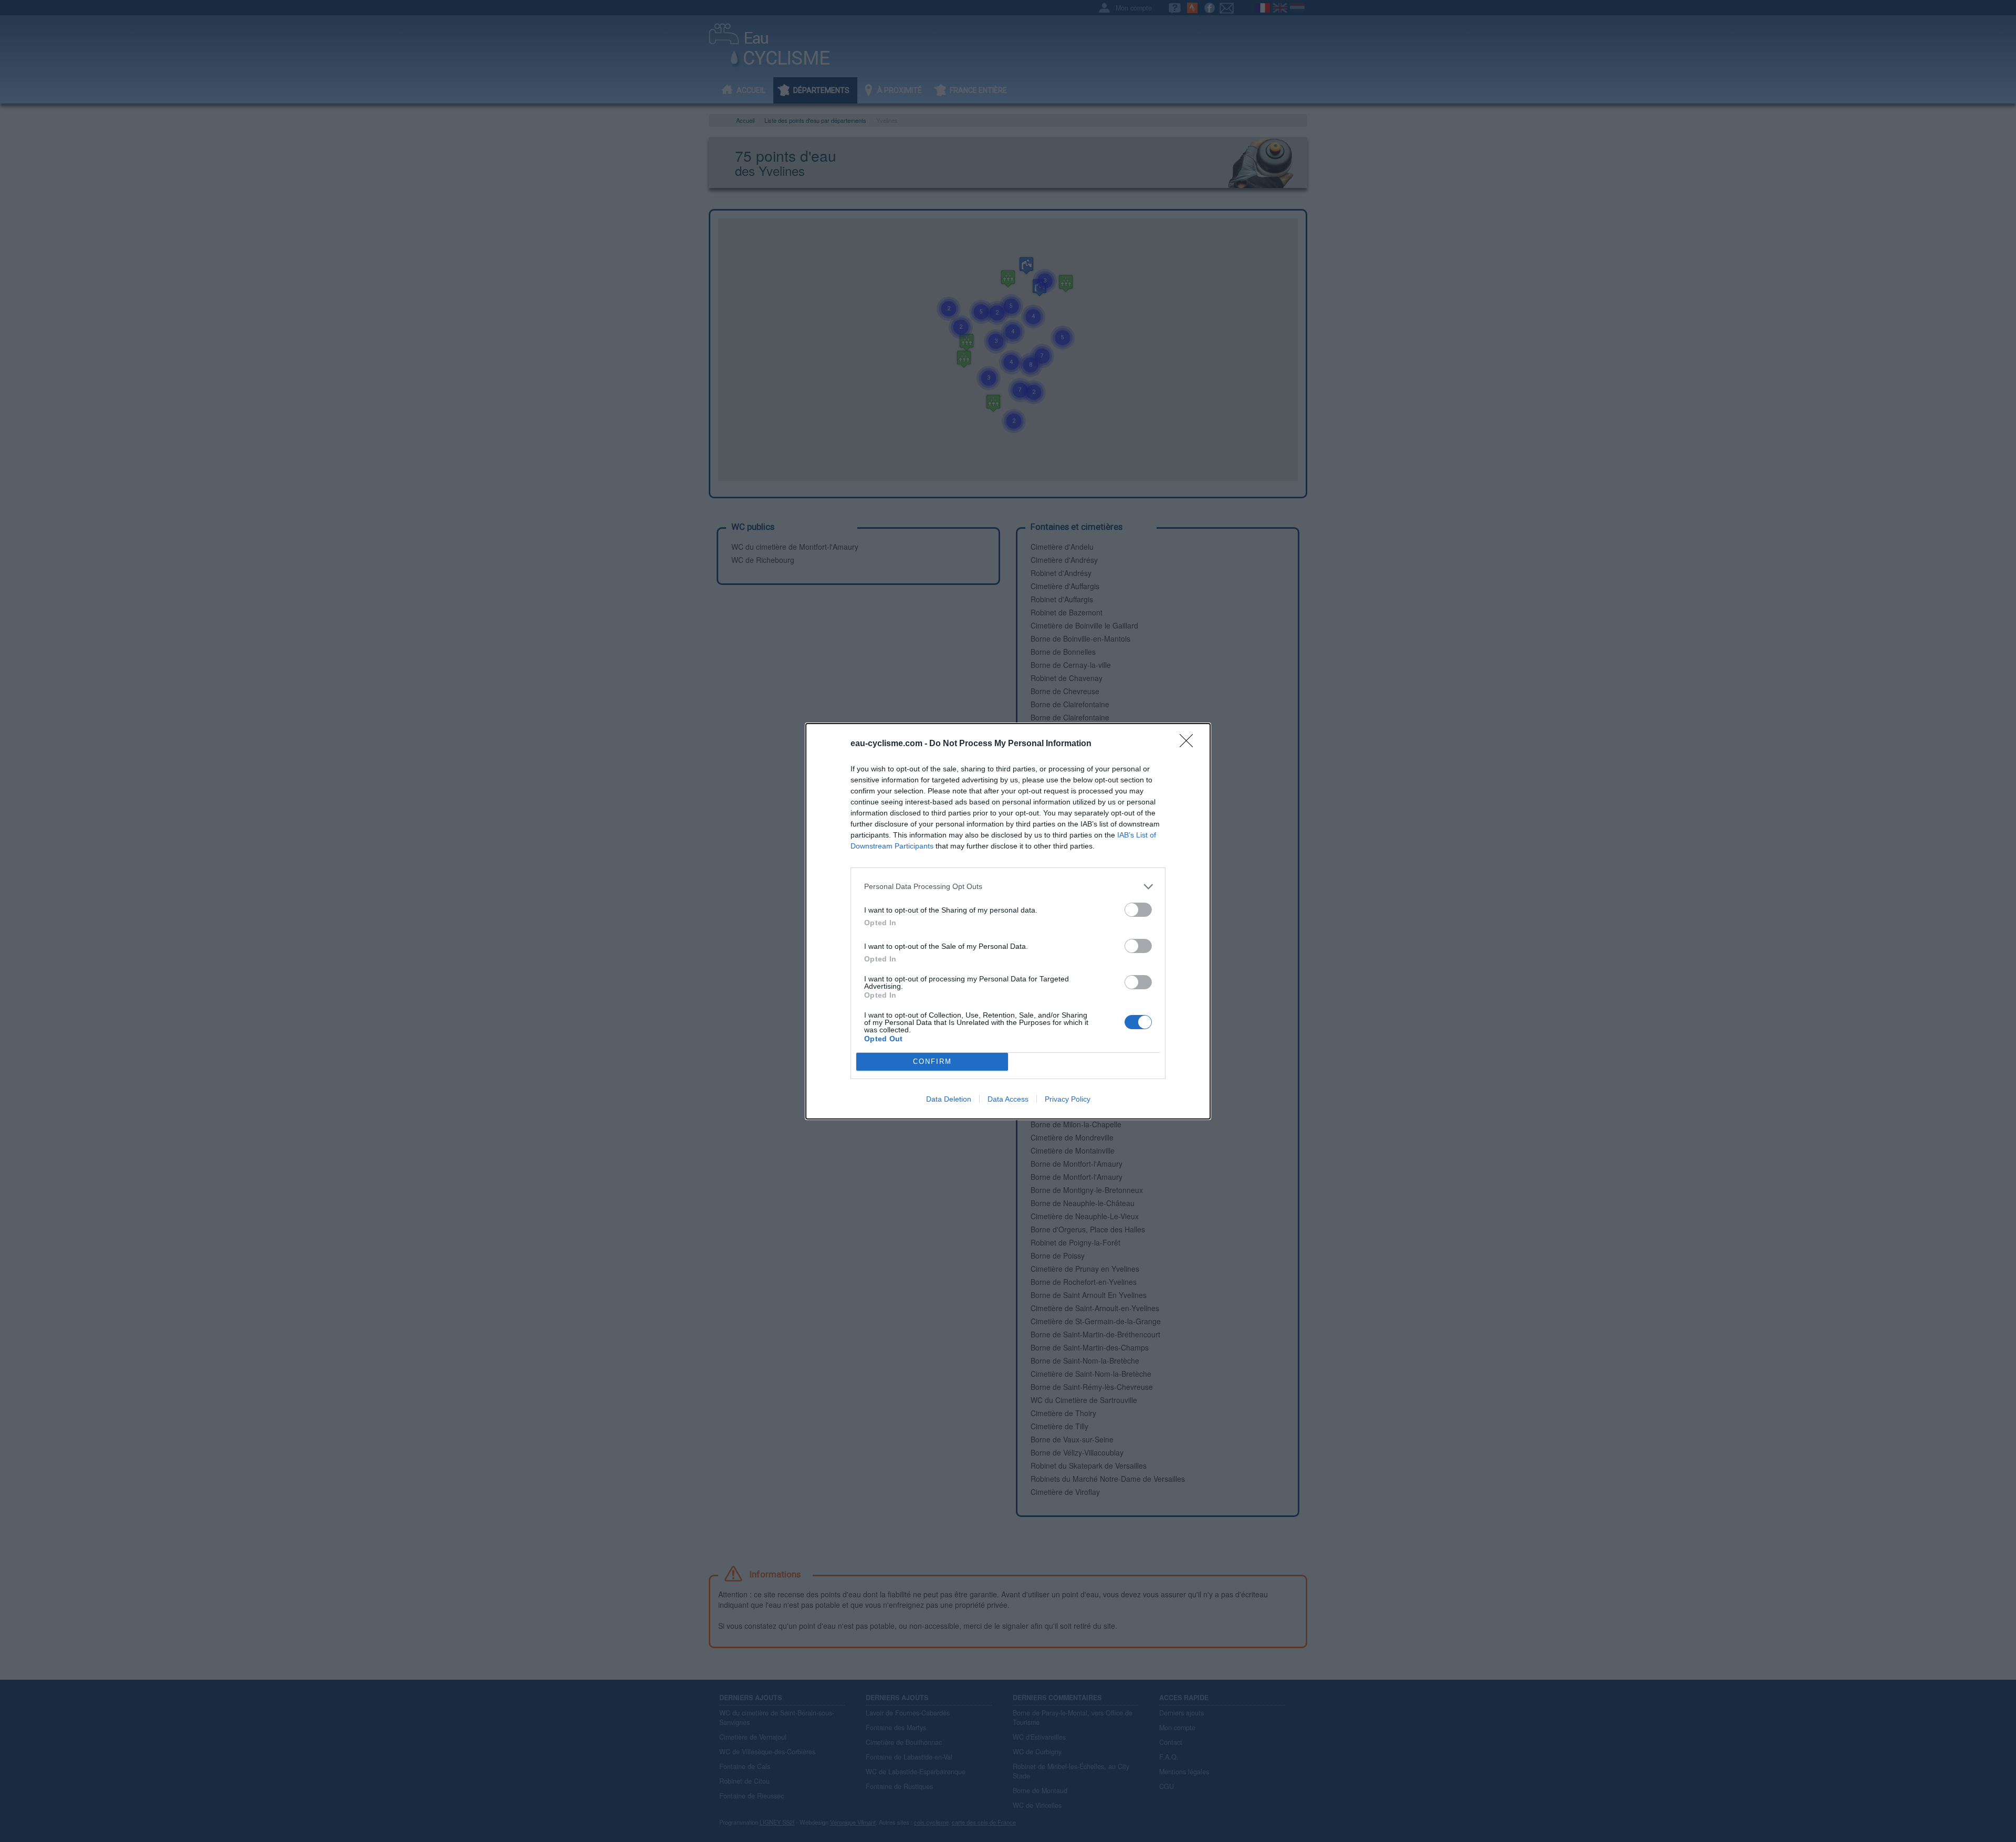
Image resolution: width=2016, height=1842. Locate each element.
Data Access (1008, 1099)
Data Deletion (949, 1099)
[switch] (1138, 910)
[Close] (1190, 744)
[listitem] (1008, 887)
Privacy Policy (1068, 1099)
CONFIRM (932, 1061)
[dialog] (1008, 921)
